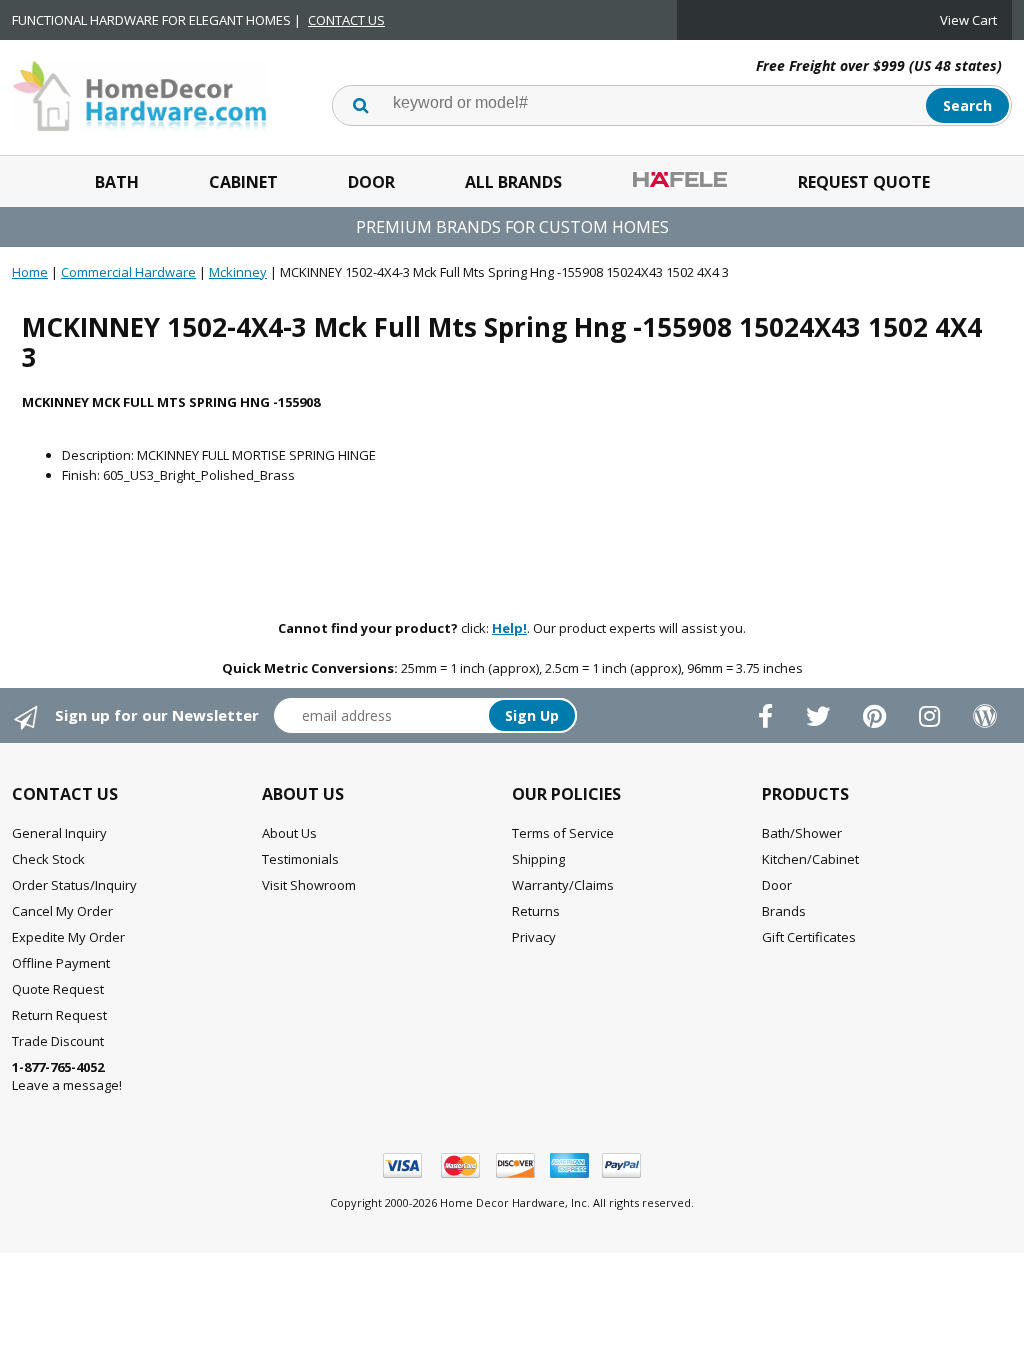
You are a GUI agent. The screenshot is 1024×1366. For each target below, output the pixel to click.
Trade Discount (58, 1041)
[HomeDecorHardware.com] (139, 94)
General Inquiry (59, 833)
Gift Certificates (809, 937)
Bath (117, 182)
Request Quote (864, 182)
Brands (784, 911)
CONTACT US (346, 20)
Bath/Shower (802, 833)
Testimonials (300, 859)
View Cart (968, 20)
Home (30, 272)
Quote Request (58, 989)
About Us (289, 833)
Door (371, 182)
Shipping (538, 859)
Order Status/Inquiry (74, 885)
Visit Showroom (309, 885)
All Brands (513, 182)
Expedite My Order (68, 937)
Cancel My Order (62, 911)
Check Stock (48, 859)
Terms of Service (563, 833)
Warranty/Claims (563, 885)
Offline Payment (61, 963)
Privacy (534, 937)
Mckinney (238, 272)
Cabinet (243, 182)
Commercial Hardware (128, 272)
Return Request (59, 1015)
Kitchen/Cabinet (810, 859)
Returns (536, 911)
